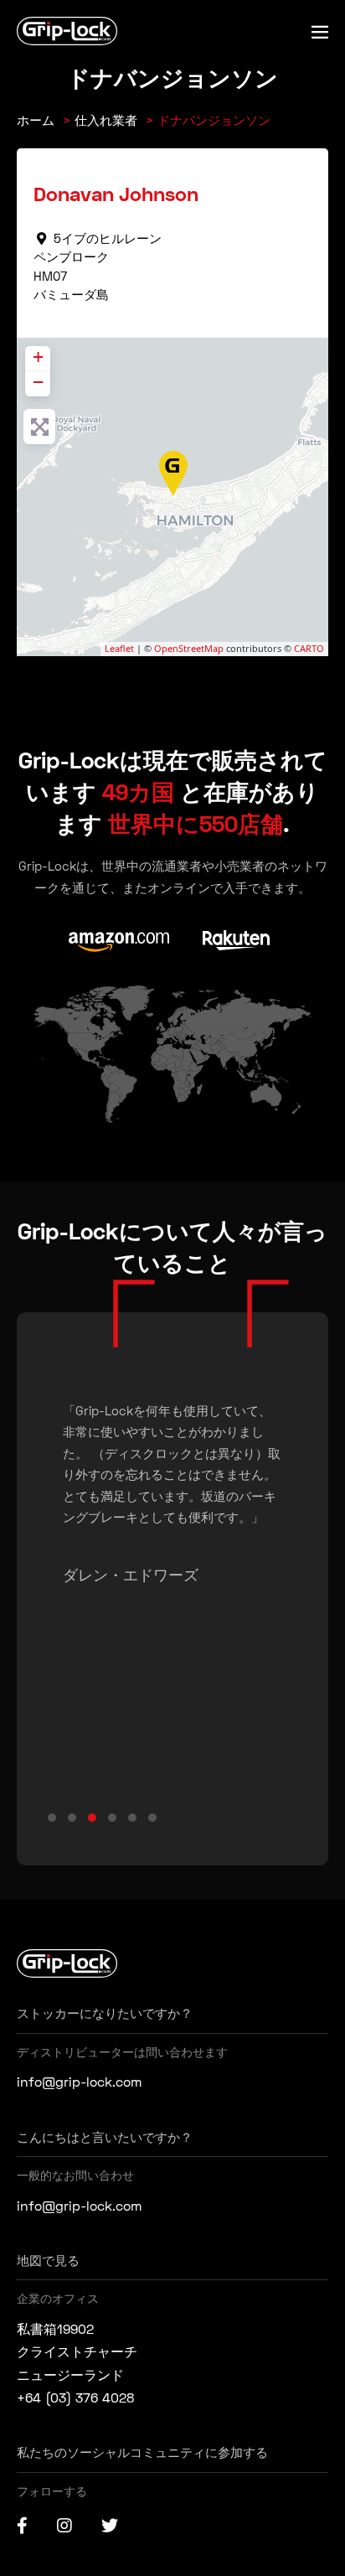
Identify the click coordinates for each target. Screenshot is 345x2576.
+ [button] (38, 357)
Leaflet (119, 648)
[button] (52, 1818)
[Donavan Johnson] (174, 474)
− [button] (38, 382)
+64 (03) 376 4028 (75, 2397)
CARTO (309, 648)
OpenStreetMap (189, 648)
